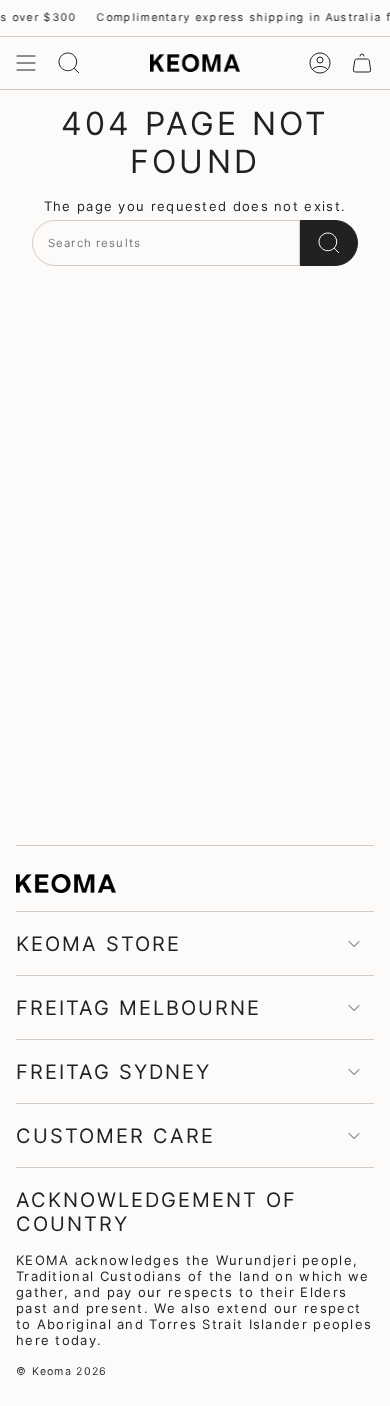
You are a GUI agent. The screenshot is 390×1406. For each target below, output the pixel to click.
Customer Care (115, 1136)
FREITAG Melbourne (138, 1008)
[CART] (362, 63)
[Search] (329, 243)
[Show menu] (26, 63)
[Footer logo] (66, 883)
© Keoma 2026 (62, 1371)
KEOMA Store (98, 944)
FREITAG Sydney (113, 1072)
